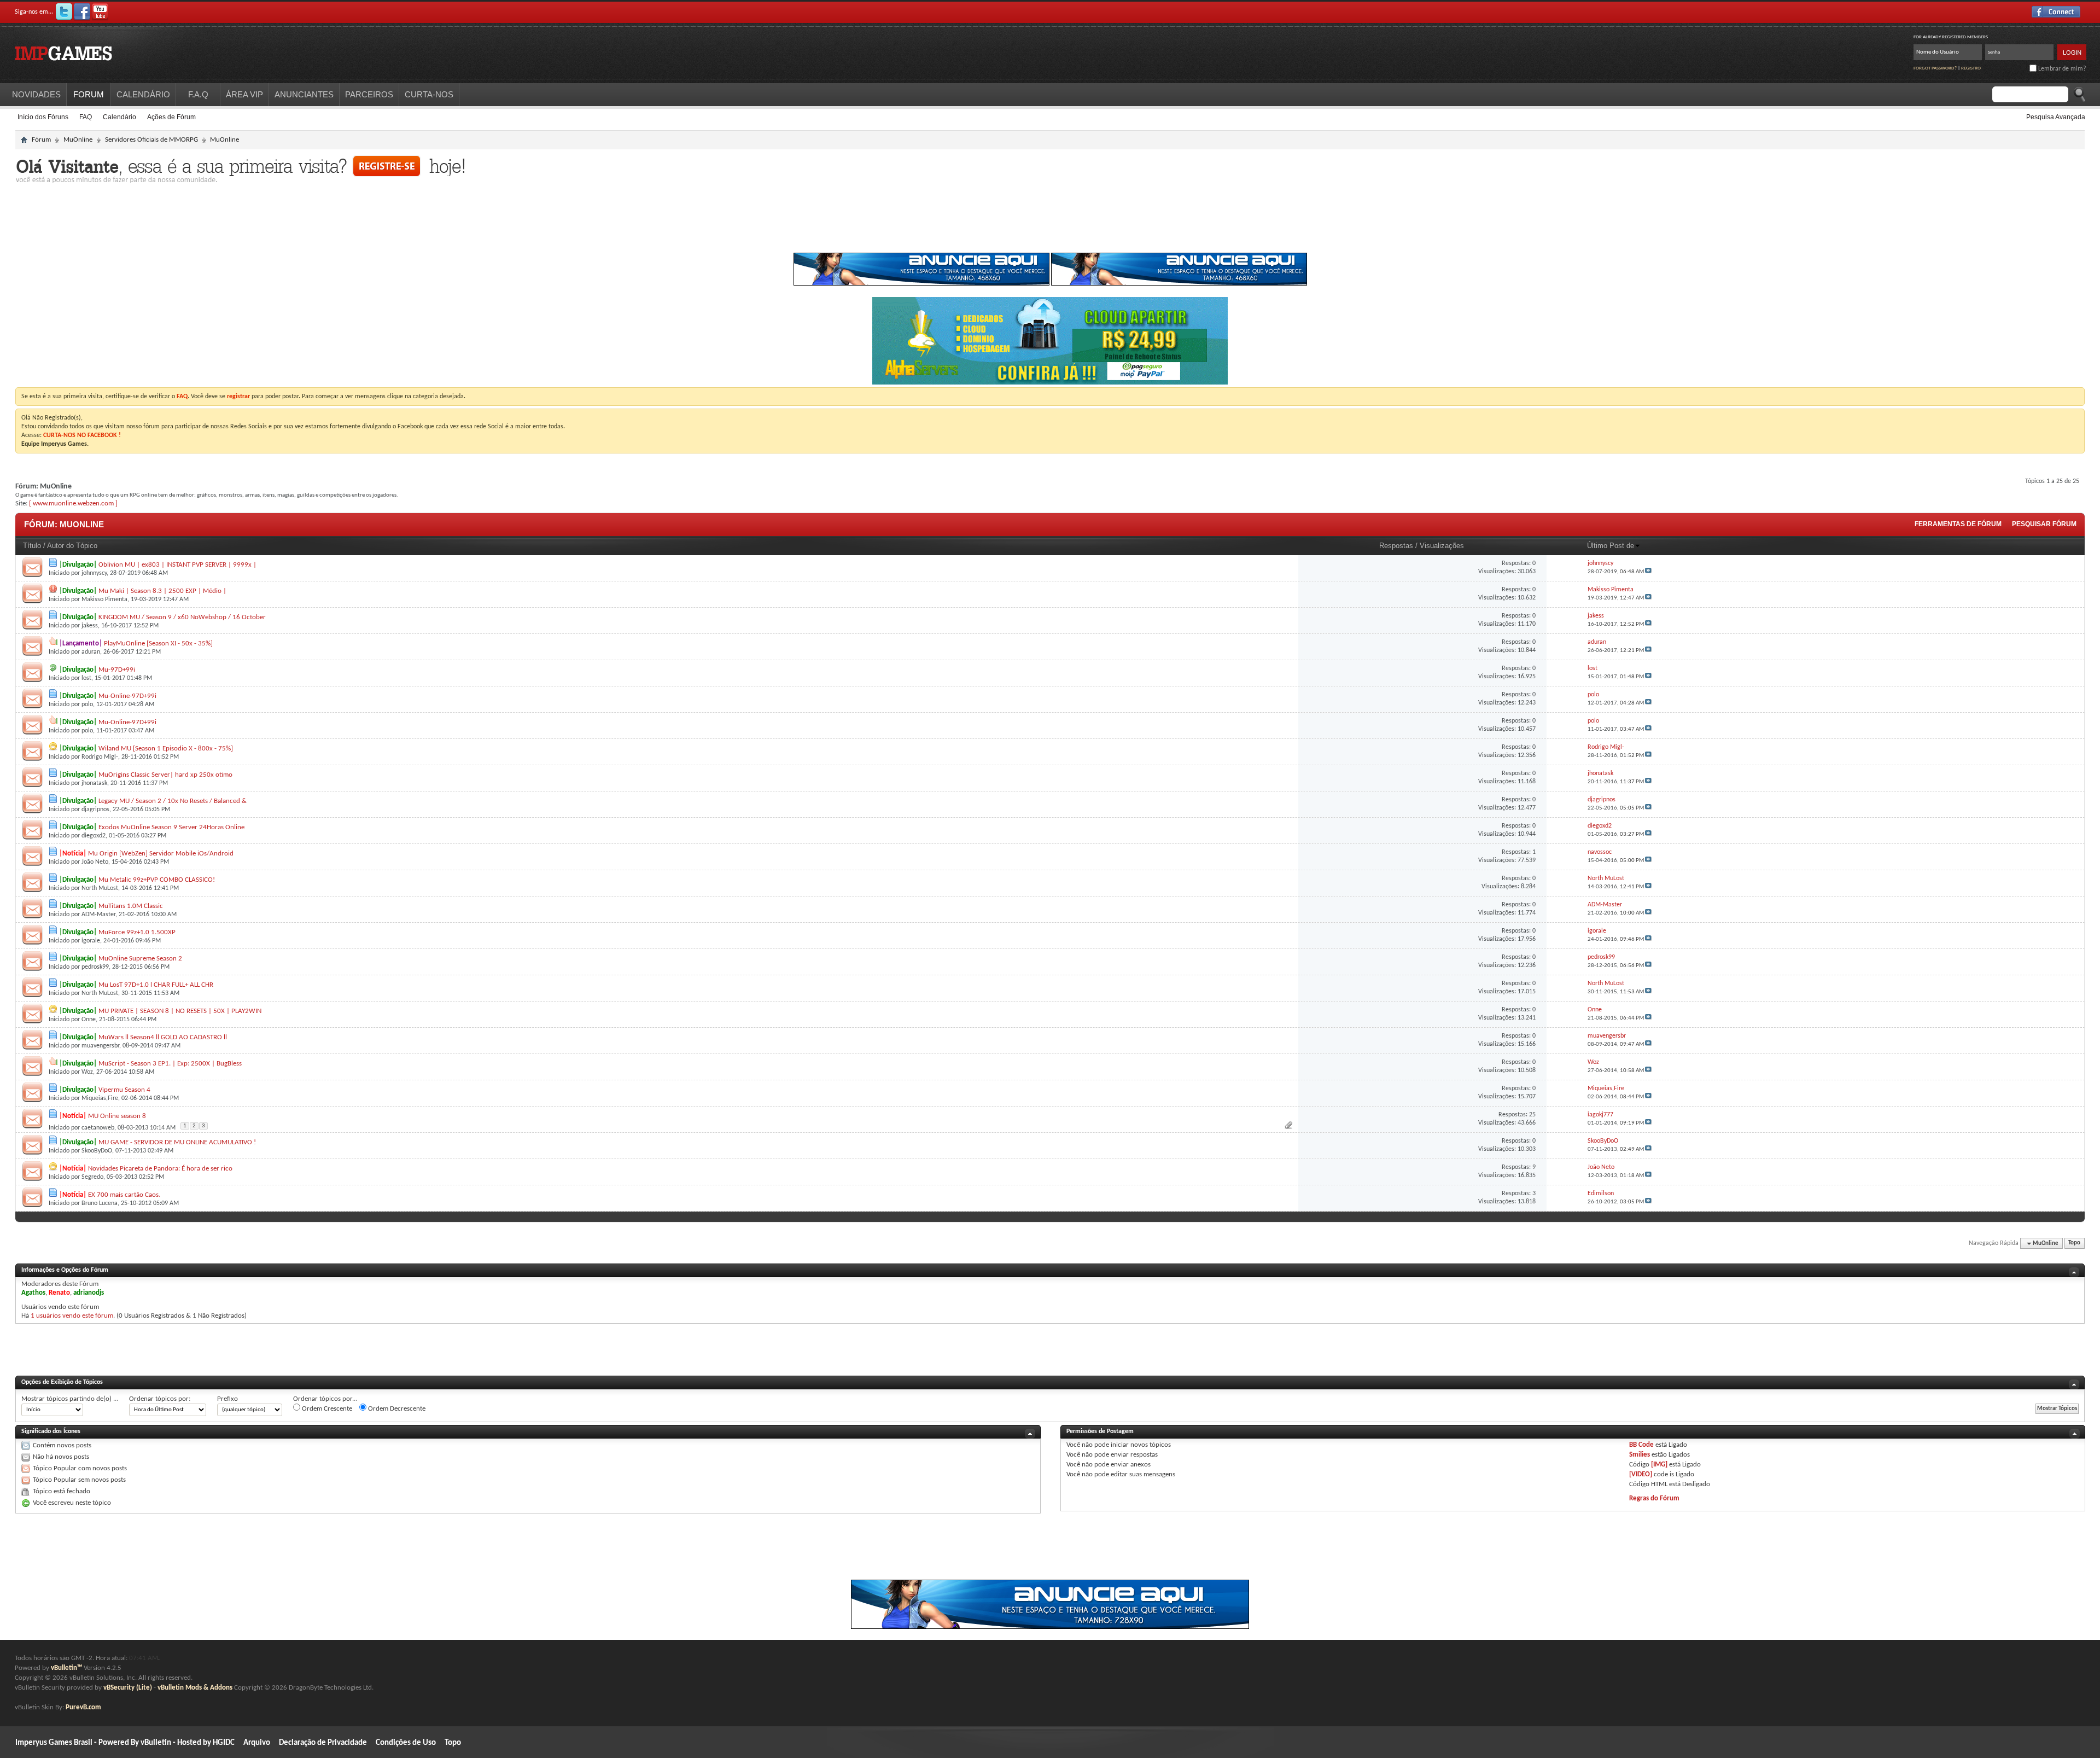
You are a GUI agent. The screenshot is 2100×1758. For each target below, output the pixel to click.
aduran (91, 652)
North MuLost (100, 888)
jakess (90, 626)
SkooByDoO (97, 1151)
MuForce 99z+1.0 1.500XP (137, 932)
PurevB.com (83, 1707)
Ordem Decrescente (396, 1409)
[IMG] (1659, 1465)
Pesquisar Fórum (2044, 524)
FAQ (86, 117)
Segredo (92, 1177)
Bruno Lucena (100, 1203)
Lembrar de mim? (2061, 69)
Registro (1971, 68)
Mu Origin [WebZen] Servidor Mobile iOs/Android (161, 854)
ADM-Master (98, 915)
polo (87, 705)
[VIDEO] (1641, 1474)
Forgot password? (1935, 68)
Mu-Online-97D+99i (127, 696)
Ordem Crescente (326, 1409)
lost (86, 678)
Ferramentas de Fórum (1958, 524)
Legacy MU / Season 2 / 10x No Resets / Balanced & (173, 801)
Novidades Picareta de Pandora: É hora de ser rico (160, 1169)
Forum (89, 94)
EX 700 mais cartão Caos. (124, 1195)
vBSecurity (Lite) (128, 1688)
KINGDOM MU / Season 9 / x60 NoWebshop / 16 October (182, 617)
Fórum (41, 140)
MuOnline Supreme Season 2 (140, 959)
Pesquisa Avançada (2056, 117)
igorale (91, 941)
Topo (2074, 1244)
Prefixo (227, 1399)
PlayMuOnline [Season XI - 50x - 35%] (158, 644)
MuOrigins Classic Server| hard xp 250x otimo (165, 775)
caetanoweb (98, 1128)
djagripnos (95, 810)
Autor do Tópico (72, 546)
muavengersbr (100, 1046)
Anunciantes (304, 94)
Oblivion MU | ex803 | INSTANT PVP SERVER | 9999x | (177, 565)
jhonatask (94, 783)
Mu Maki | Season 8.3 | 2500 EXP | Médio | (162, 591)
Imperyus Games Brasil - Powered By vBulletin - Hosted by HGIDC (125, 1743)
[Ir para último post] (1648, 572)
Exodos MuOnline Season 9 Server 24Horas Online (171, 827)
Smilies (1640, 1455)
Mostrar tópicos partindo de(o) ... (70, 1399)
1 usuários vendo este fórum (72, 1316)
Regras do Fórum (1654, 1498)
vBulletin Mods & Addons (195, 1688)
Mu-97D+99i (117, 670)
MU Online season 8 (117, 1116)
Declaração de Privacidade (323, 1743)
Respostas (1396, 546)
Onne (89, 1020)
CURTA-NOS (429, 94)
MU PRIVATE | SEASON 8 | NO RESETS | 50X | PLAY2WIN (180, 1011)
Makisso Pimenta (104, 599)
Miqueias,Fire (100, 1098)
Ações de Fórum (171, 117)
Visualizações (1442, 546)
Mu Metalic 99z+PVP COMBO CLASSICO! (157, 880)
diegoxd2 (94, 836)
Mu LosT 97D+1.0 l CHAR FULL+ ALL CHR (156, 985)
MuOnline (78, 140)
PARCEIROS (369, 94)
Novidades (36, 94)
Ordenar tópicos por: (160, 1399)
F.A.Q (198, 94)
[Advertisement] (1050, 221)
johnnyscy (94, 573)
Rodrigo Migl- (100, 757)
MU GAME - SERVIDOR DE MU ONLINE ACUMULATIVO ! (177, 1142)
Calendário (119, 117)
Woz (87, 1072)
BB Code (1641, 1445)
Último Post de (1611, 546)
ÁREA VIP (244, 94)
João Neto (95, 862)
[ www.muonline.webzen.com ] (73, 503)
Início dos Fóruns (43, 117)
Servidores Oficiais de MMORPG (151, 140)
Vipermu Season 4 (124, 1090)
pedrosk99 (95, 967)
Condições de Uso (406, 1743)
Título (32, 546)
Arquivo (257, 1743)
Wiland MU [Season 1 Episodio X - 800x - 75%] (166, 749)
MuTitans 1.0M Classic (131, 906)
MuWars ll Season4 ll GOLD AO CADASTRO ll (163, 1037)
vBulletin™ (66, 1668)
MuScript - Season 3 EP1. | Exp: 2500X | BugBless (170, 1064)
